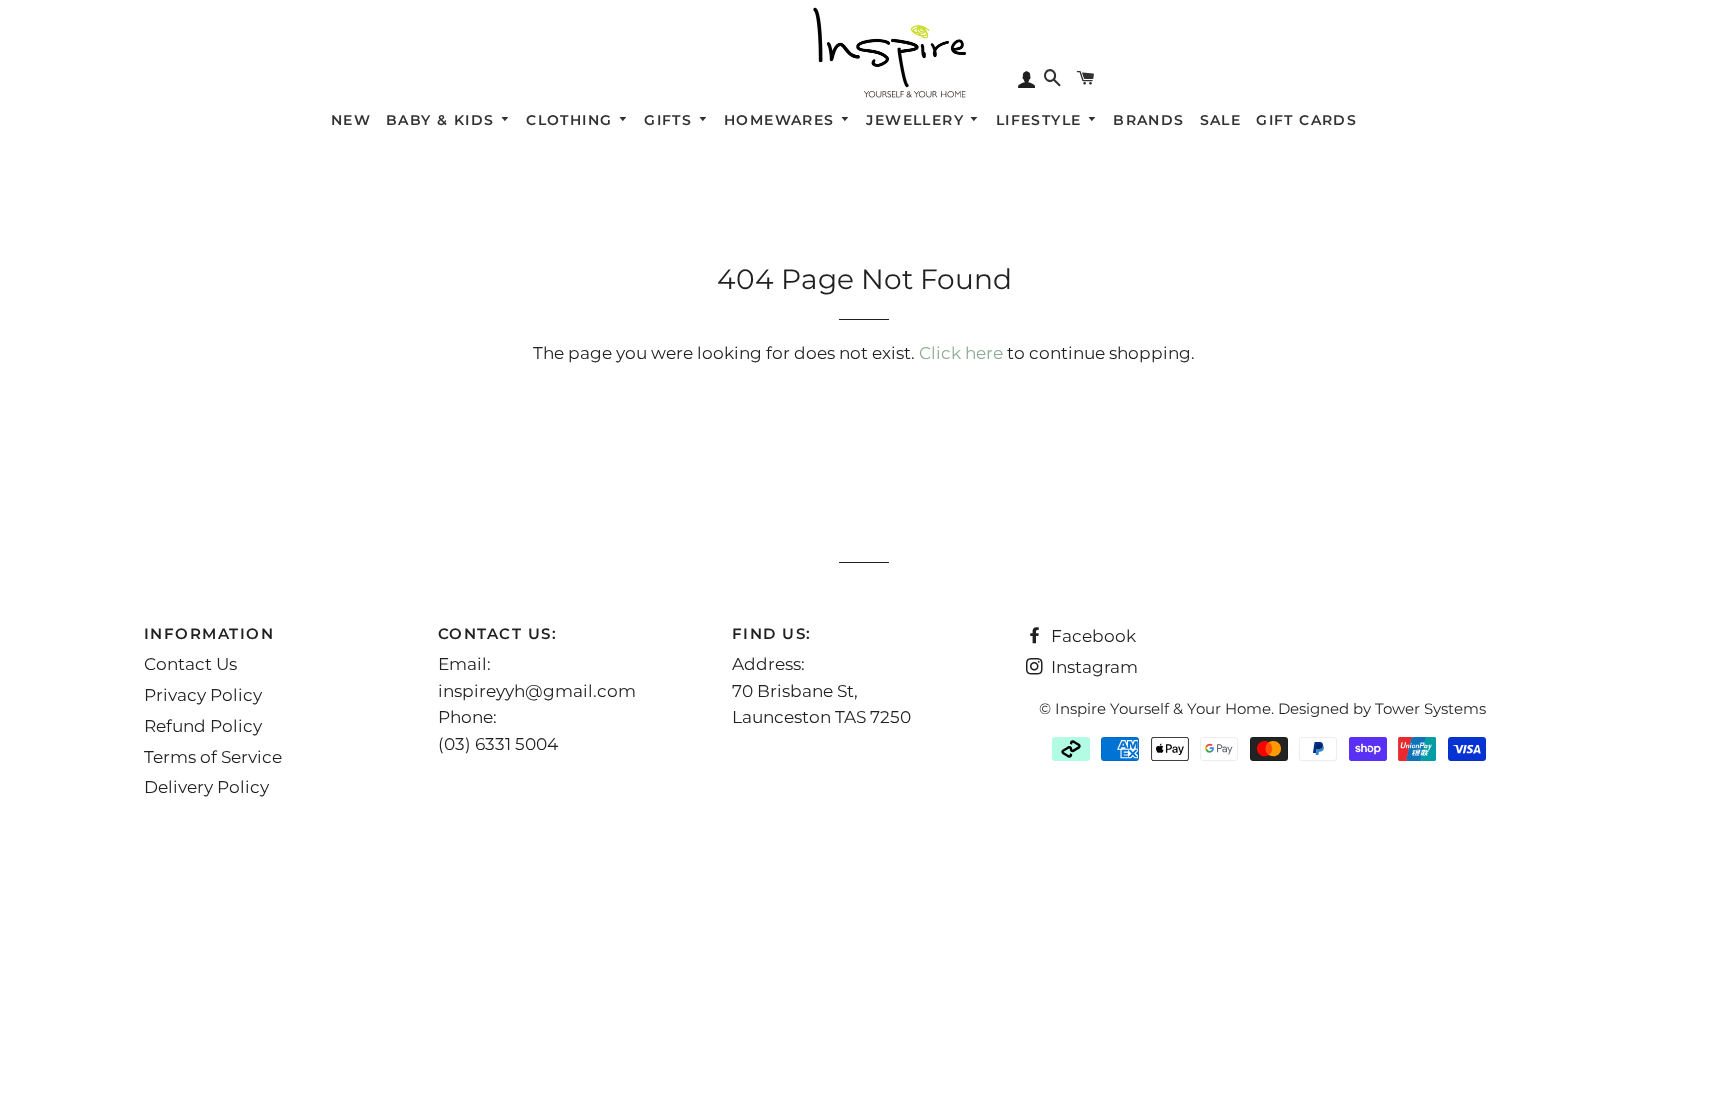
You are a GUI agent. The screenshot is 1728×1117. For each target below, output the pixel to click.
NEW (351, 120)
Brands (1148, 120)
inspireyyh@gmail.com (537, 691)
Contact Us (190, 664)
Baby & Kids (443, 120)
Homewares (782, 120)
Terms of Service (213, 757)
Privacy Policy (203, 695)
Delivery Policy (206, 787)
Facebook (1091, 636)
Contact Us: (498, 633)
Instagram (1092, 667)
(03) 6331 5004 (498, 744)
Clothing (572, 120)
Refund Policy (203, 726)
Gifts (670, 120)
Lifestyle (1041, 120)
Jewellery (917, 120)
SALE (1221, 120)
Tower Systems (1430, 708)
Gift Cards (1306, 120)
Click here (961, 353)
